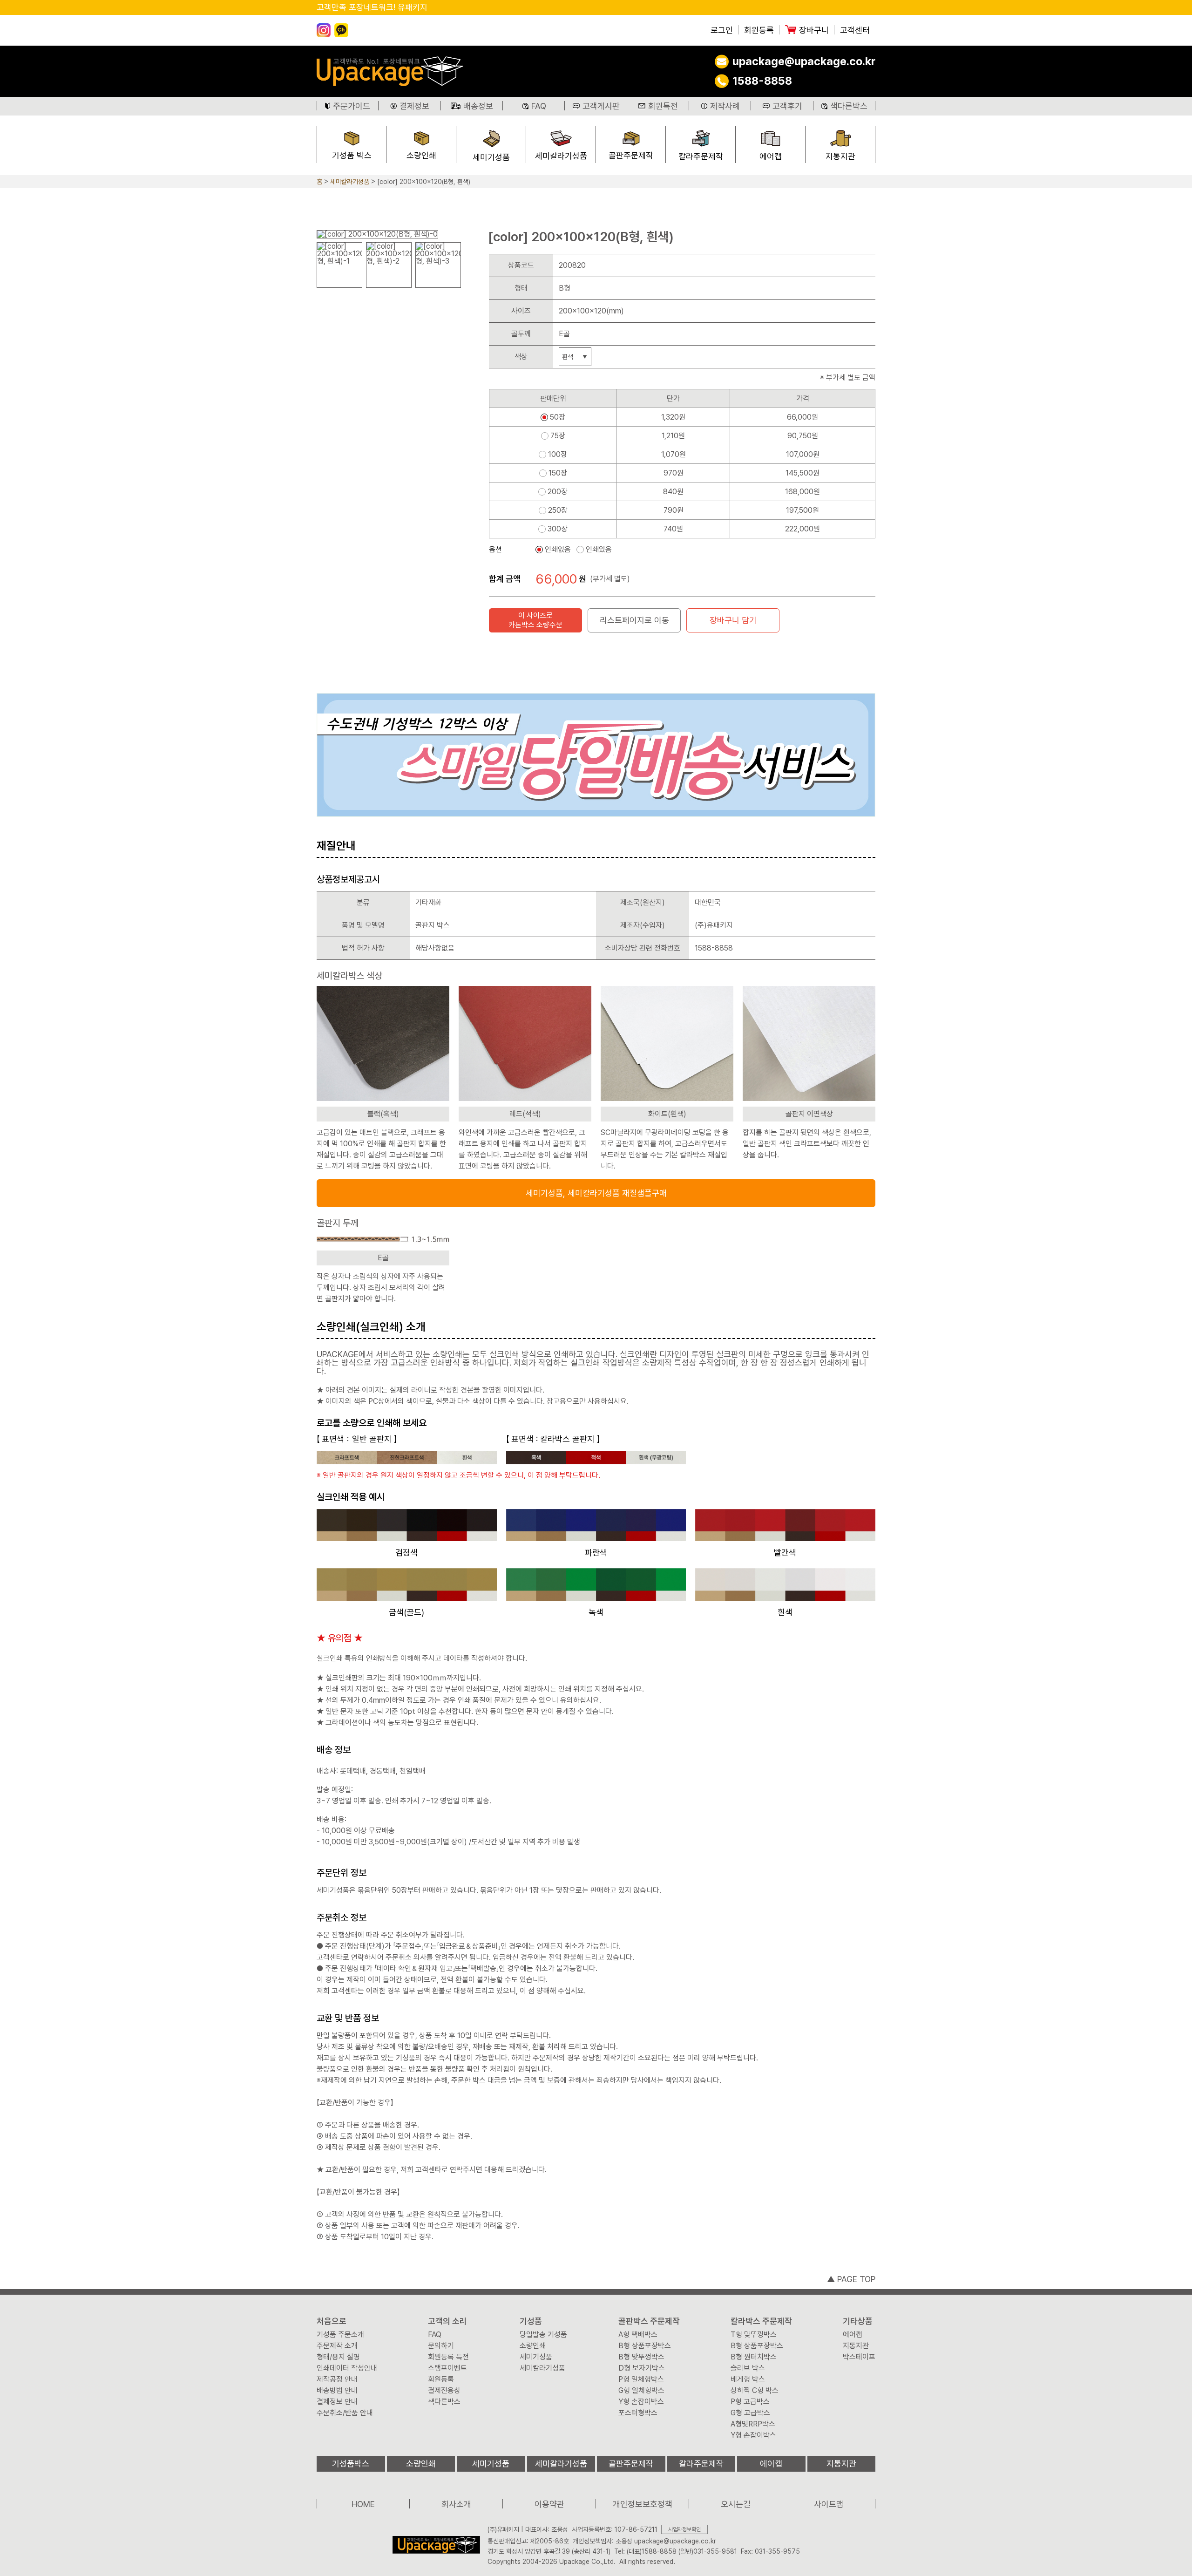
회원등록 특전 (448, 2357)
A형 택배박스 (638, 2335)
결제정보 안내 (337, 2402)
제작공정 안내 (337, 2379)
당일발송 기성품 (543, 2335)
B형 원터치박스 (754, 2357)
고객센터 (855, 30)
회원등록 (759, 30)
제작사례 (725, 106)
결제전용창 (444, 2391)
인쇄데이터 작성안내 (347, 2368)
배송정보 (478, 106)
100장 (558, 455)
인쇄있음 (599, 550)
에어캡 (771, 156)
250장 (558, 510)
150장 (558, 473)
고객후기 (787, 106)
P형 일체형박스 (641, 2379)
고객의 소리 (447, 2321)
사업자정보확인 (684, 2529)
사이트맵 (829, 2504)
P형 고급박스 (750, 2402)
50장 (558, 417)
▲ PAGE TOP (851, 2279)
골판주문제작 (631, 155)
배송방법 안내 (337, 2391)
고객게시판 (601, 106)
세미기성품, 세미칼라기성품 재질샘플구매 (596, 1193)
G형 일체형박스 (641, 2391)
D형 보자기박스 (642, 2368)
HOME (363, 2504)
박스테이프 (859, 2357)
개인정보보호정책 (643, 2504)
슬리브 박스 (748, 2368)
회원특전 (663, 106)
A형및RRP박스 (753, 2424)
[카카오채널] (341, 30)
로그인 (722, 30)
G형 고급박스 (750, 2413)
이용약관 (549, 2504)
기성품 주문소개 (340, 2335)
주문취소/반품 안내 (345, 2413)
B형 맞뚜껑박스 (641, 2357)
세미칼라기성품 (561, 156)
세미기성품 (491, 157)
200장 (558, 492)
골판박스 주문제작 (649, 2321)
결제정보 (414, 106)
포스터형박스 (638, 2413)
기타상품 (858, 2321)
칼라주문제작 (701, 156)
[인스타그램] (324, 30)
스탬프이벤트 (447, 2368)
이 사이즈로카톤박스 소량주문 (535, 620)
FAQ (539, 106)
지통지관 (840, 156)
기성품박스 (351, 2464)
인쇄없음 (558, 550)
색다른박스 (849, 106)
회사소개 (456, 2504)
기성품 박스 (352, 155)
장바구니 (814, 30)
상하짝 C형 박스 (755, 2391)
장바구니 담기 (733, 620)
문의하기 (441, 2346)
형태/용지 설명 (338, 2357)
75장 (558, 436)
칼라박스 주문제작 (761, 2321)
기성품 (531, 2321)
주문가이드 (352, 106)
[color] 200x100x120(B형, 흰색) (424, 182)
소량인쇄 (421, 155)
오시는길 (736, 2504)
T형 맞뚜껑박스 (754, 2335)
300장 (558, 529)
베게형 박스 (748, 2379)
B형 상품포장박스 (645, 2346)
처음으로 (332, 2321)
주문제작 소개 (337, 2346)
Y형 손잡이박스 (641, 2402)
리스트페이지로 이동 (634, 620)
